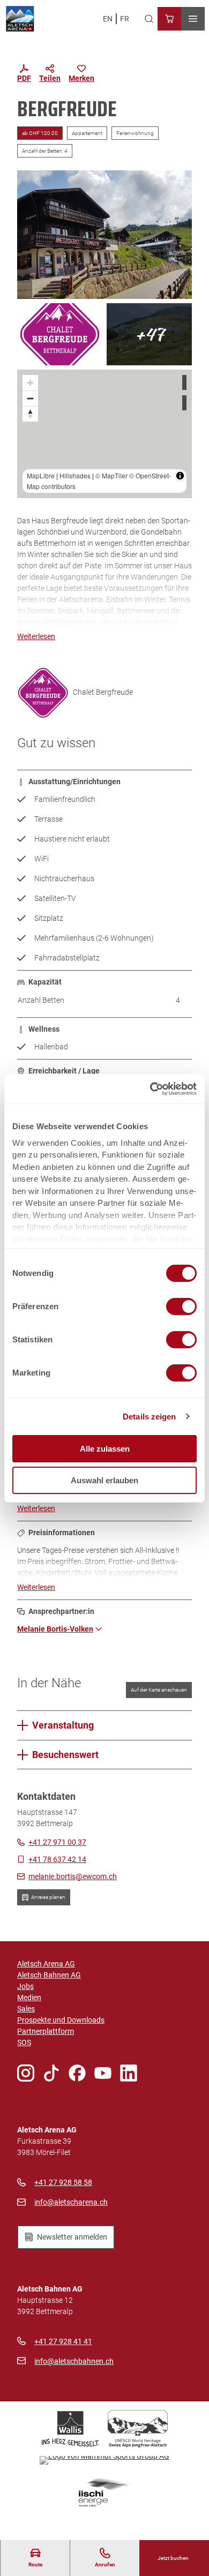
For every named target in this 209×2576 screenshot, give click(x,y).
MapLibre (41, 475)
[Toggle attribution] (180, 476)
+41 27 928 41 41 (63, 2341)
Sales (26, 2009)
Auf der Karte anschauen (159, 1690)
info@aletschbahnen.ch (74, 2361)
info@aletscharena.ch (71, 2202)
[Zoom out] (30, 398)
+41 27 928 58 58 (63, 2182)
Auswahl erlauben (104, 1480)
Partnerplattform (46, 2031)
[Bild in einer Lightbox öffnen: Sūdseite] (104, 235)
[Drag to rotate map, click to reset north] (30, 414)
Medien (29, 1997)
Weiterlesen (36, 636)
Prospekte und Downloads (61, 2020)
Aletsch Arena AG (46, 1964)
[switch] (181, 1306)
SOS (24, 2042)
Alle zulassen (105, 1449)
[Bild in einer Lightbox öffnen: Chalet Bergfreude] (43, 693)
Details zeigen (149, 1417)
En (108, 19)
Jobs (25, 1986)
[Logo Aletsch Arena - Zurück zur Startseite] (20, 19)
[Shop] (169, 19)
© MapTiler (111, 475)
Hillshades (75, 475)
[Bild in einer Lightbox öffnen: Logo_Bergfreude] (60, 334)
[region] (104, 434)
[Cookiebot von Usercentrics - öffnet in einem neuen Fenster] (150, 1089)
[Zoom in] (30, 383)
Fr (125, 19)
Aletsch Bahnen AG (49, 1975)
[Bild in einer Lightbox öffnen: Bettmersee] (149, 334)
